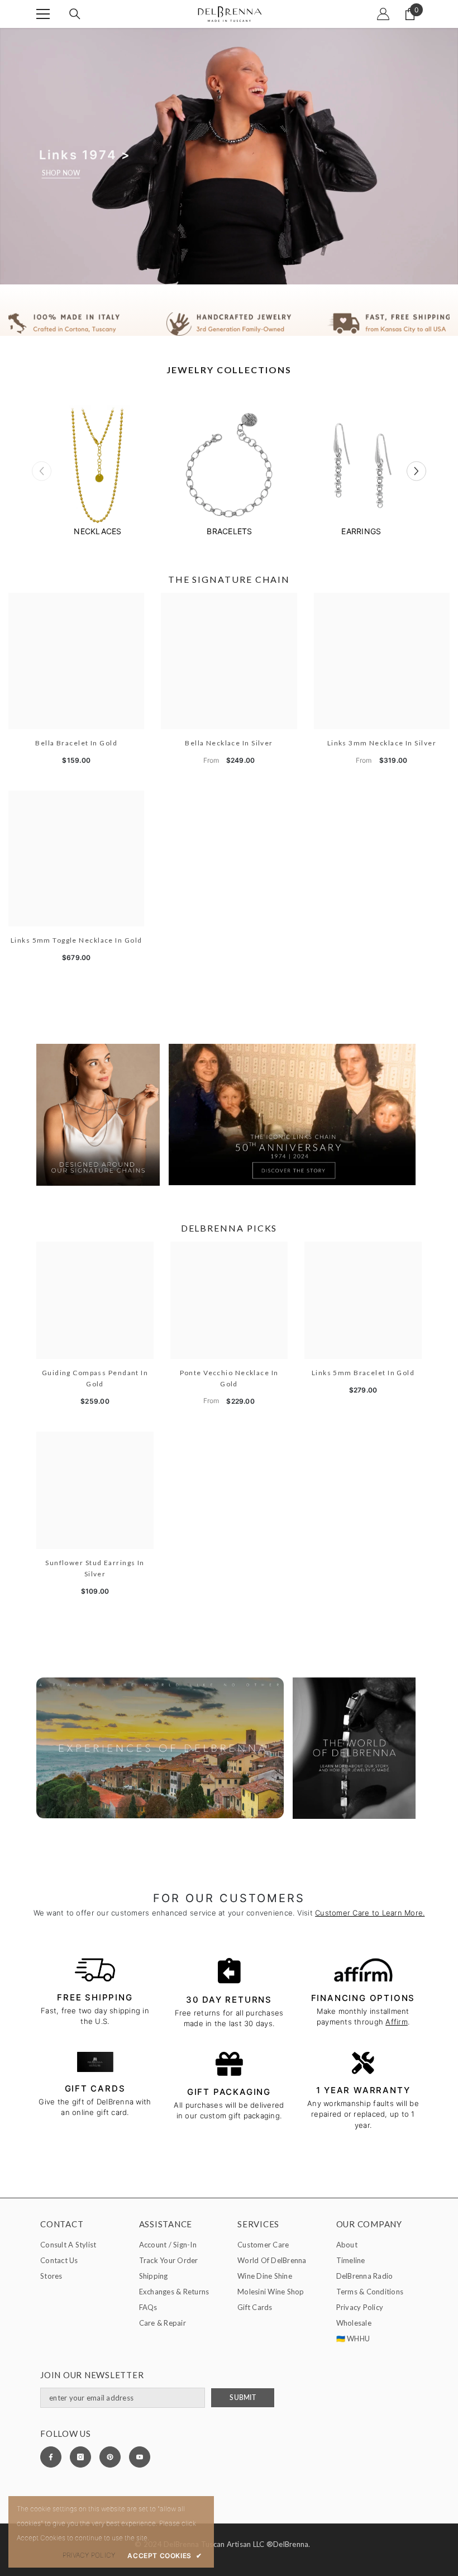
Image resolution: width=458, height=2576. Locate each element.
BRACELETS (229, 531)
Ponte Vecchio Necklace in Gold (229, 1378)
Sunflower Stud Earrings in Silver (95, 1568)
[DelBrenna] (98, 467)
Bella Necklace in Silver (229, 743)
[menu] (43, 14)
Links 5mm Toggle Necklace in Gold (77, 940)
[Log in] (383, 14)
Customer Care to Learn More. (370, 1913)
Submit (242, 2397)
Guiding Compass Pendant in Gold (95, 1378)
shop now (61, 173)
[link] (229, 324)
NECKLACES (97, 531)
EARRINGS (361, 531)
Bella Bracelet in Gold (76, 743)
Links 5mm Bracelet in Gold (363, 1373)
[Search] (75, 14)
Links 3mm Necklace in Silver (382, 743)
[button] (416, 471)
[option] (98, 471)
